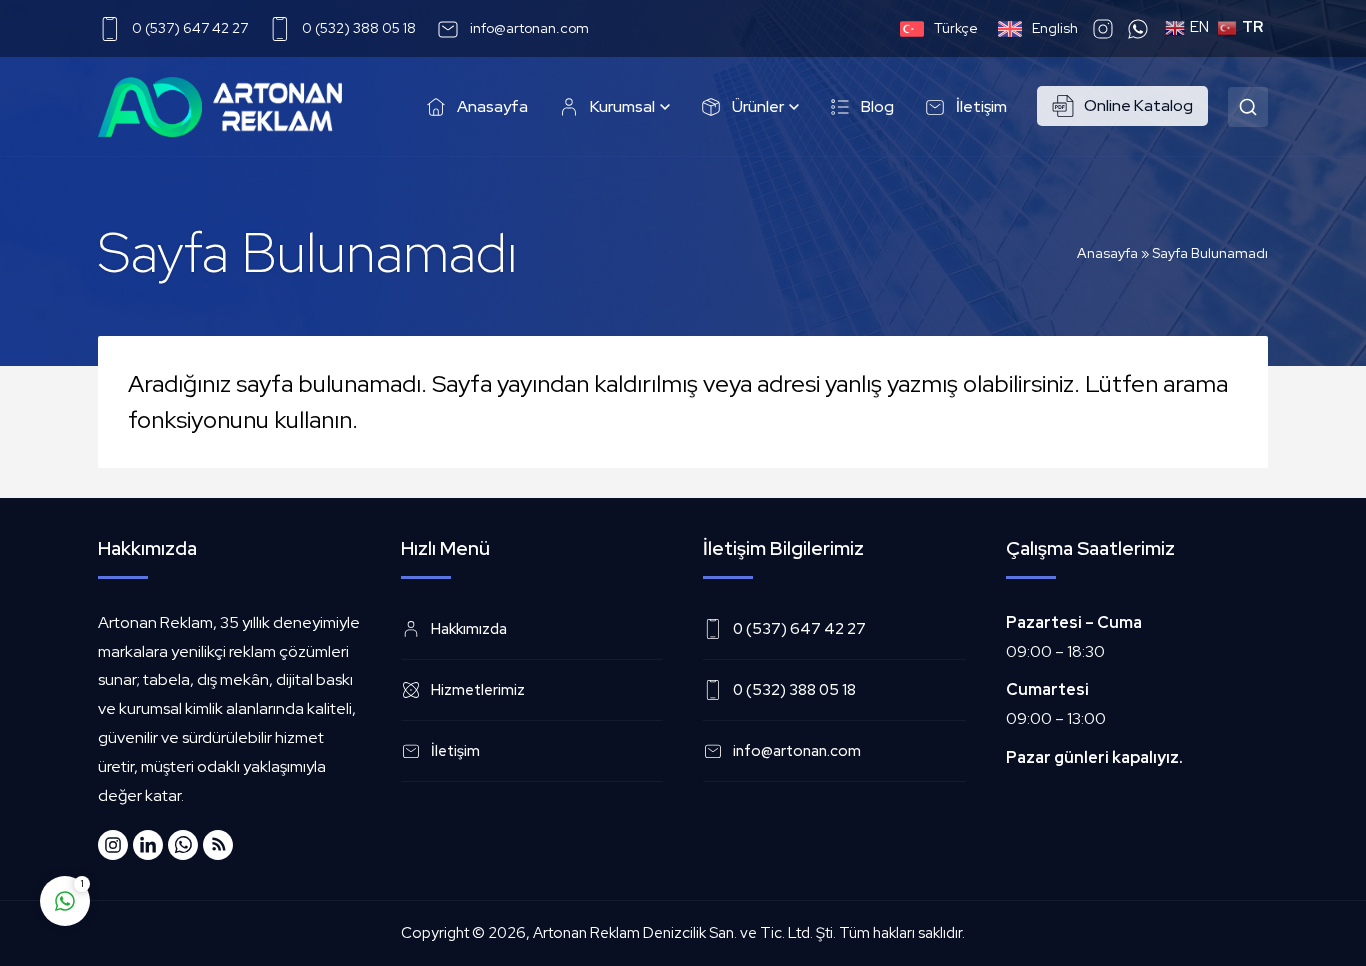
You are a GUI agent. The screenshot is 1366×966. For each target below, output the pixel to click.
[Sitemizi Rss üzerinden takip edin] (218, 845)
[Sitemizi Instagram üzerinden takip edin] (113, 845)
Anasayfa (1107, 253)
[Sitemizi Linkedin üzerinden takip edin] (148, 845)
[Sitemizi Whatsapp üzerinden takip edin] (183, 845)
